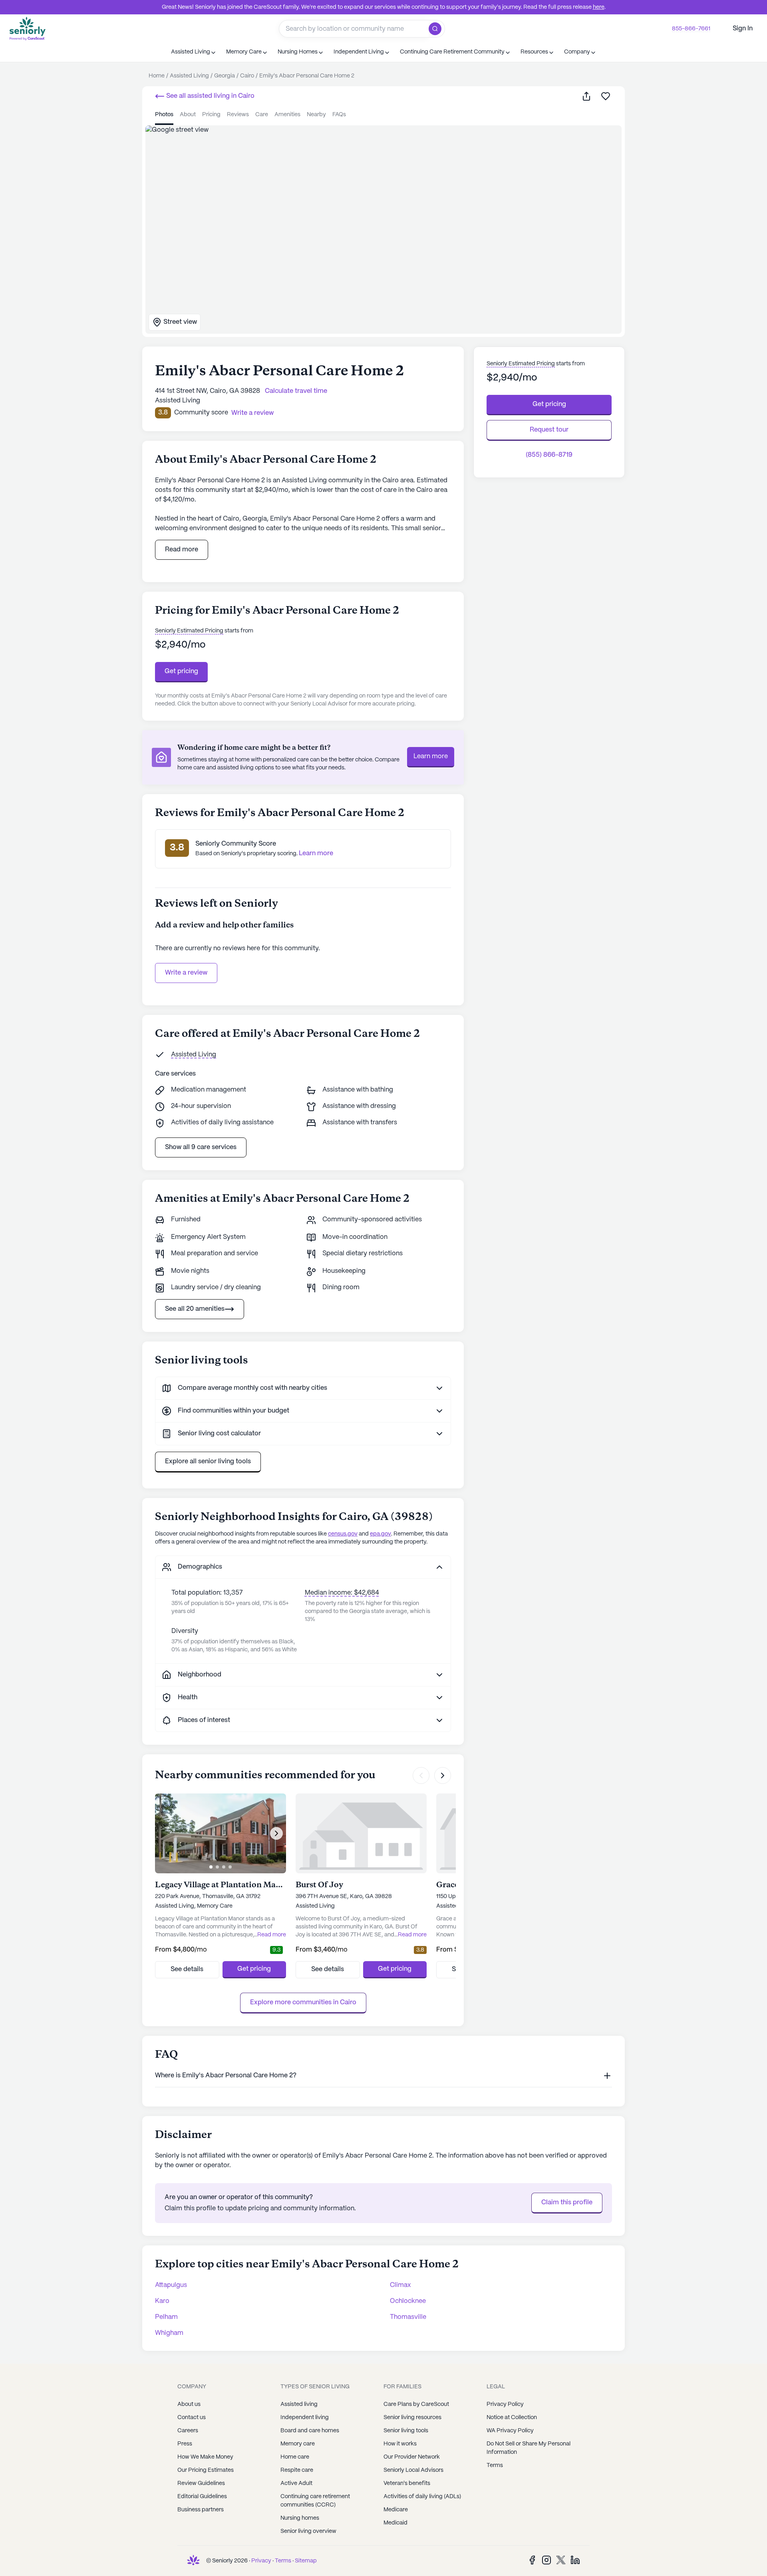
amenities (287, 115)
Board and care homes (310, 2431)
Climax (400, 2285)
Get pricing (181, 671)
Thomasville (408, 2317)
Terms (495, 2465)
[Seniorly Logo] (28, 29)
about (188, 115)
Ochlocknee (408, 2301)
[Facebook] (532, 2560)
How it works (400, 2444)
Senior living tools (406, 2431)
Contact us (192, 2417)
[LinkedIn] (575, 2560)
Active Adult (296, 2483)
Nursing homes (300, 2518)
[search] (437, 29)
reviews (238, 115)
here (599, 7)
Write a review (186, 973)
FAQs (339, 115)
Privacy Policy (505, 2404)
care (262, 115)
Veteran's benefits (407, 2483)
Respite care (297, 2470)
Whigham (169, 2333)
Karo (162, 2301)
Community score (201, 413)
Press (185, 2444)
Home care (295, 2457)
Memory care (298, 2444)
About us (189, 2404)
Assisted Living (194, 1055)
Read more (182, 550)
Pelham (166, 2317)
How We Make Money (205, 2457)
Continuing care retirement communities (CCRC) (315, 2501)
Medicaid (395, 2523)
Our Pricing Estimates (206, 2470)
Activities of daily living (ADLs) (422, 2497)
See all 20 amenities (195, 1309)
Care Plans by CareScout (416, 2404)
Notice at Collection (512, 2417)
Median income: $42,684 (342, 1593)
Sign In (743, 29)
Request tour (549, 430)
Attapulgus (171, 2285)
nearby (316, 115)
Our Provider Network (412, 2457)
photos (164, 115)
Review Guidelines (201, 2483)
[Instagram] (546, 2560)
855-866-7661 (691, 29)
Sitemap (306, 2561)
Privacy (261, 2561)
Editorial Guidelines (202, 2497)
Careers (188, 2431)
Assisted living (299, 2404)
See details (187, 1969)
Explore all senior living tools (208, 1461)
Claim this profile (567, 2202)
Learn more (431, 756)
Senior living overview (308, 2531)
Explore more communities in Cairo (303, 2002)
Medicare (396, 2510)
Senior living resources (412, 2417)
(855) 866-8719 (549, 455)
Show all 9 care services (201, 1147)
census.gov (343, 1534)
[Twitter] (561, 2560)
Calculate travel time (296, 391)
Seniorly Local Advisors (413, 2470)
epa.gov (381, 1534)
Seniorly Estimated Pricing (189, 631)
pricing (211, 115)
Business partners (201, 2510)
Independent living (305, 2417)
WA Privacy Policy (510, 2431)
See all (210, 96)
